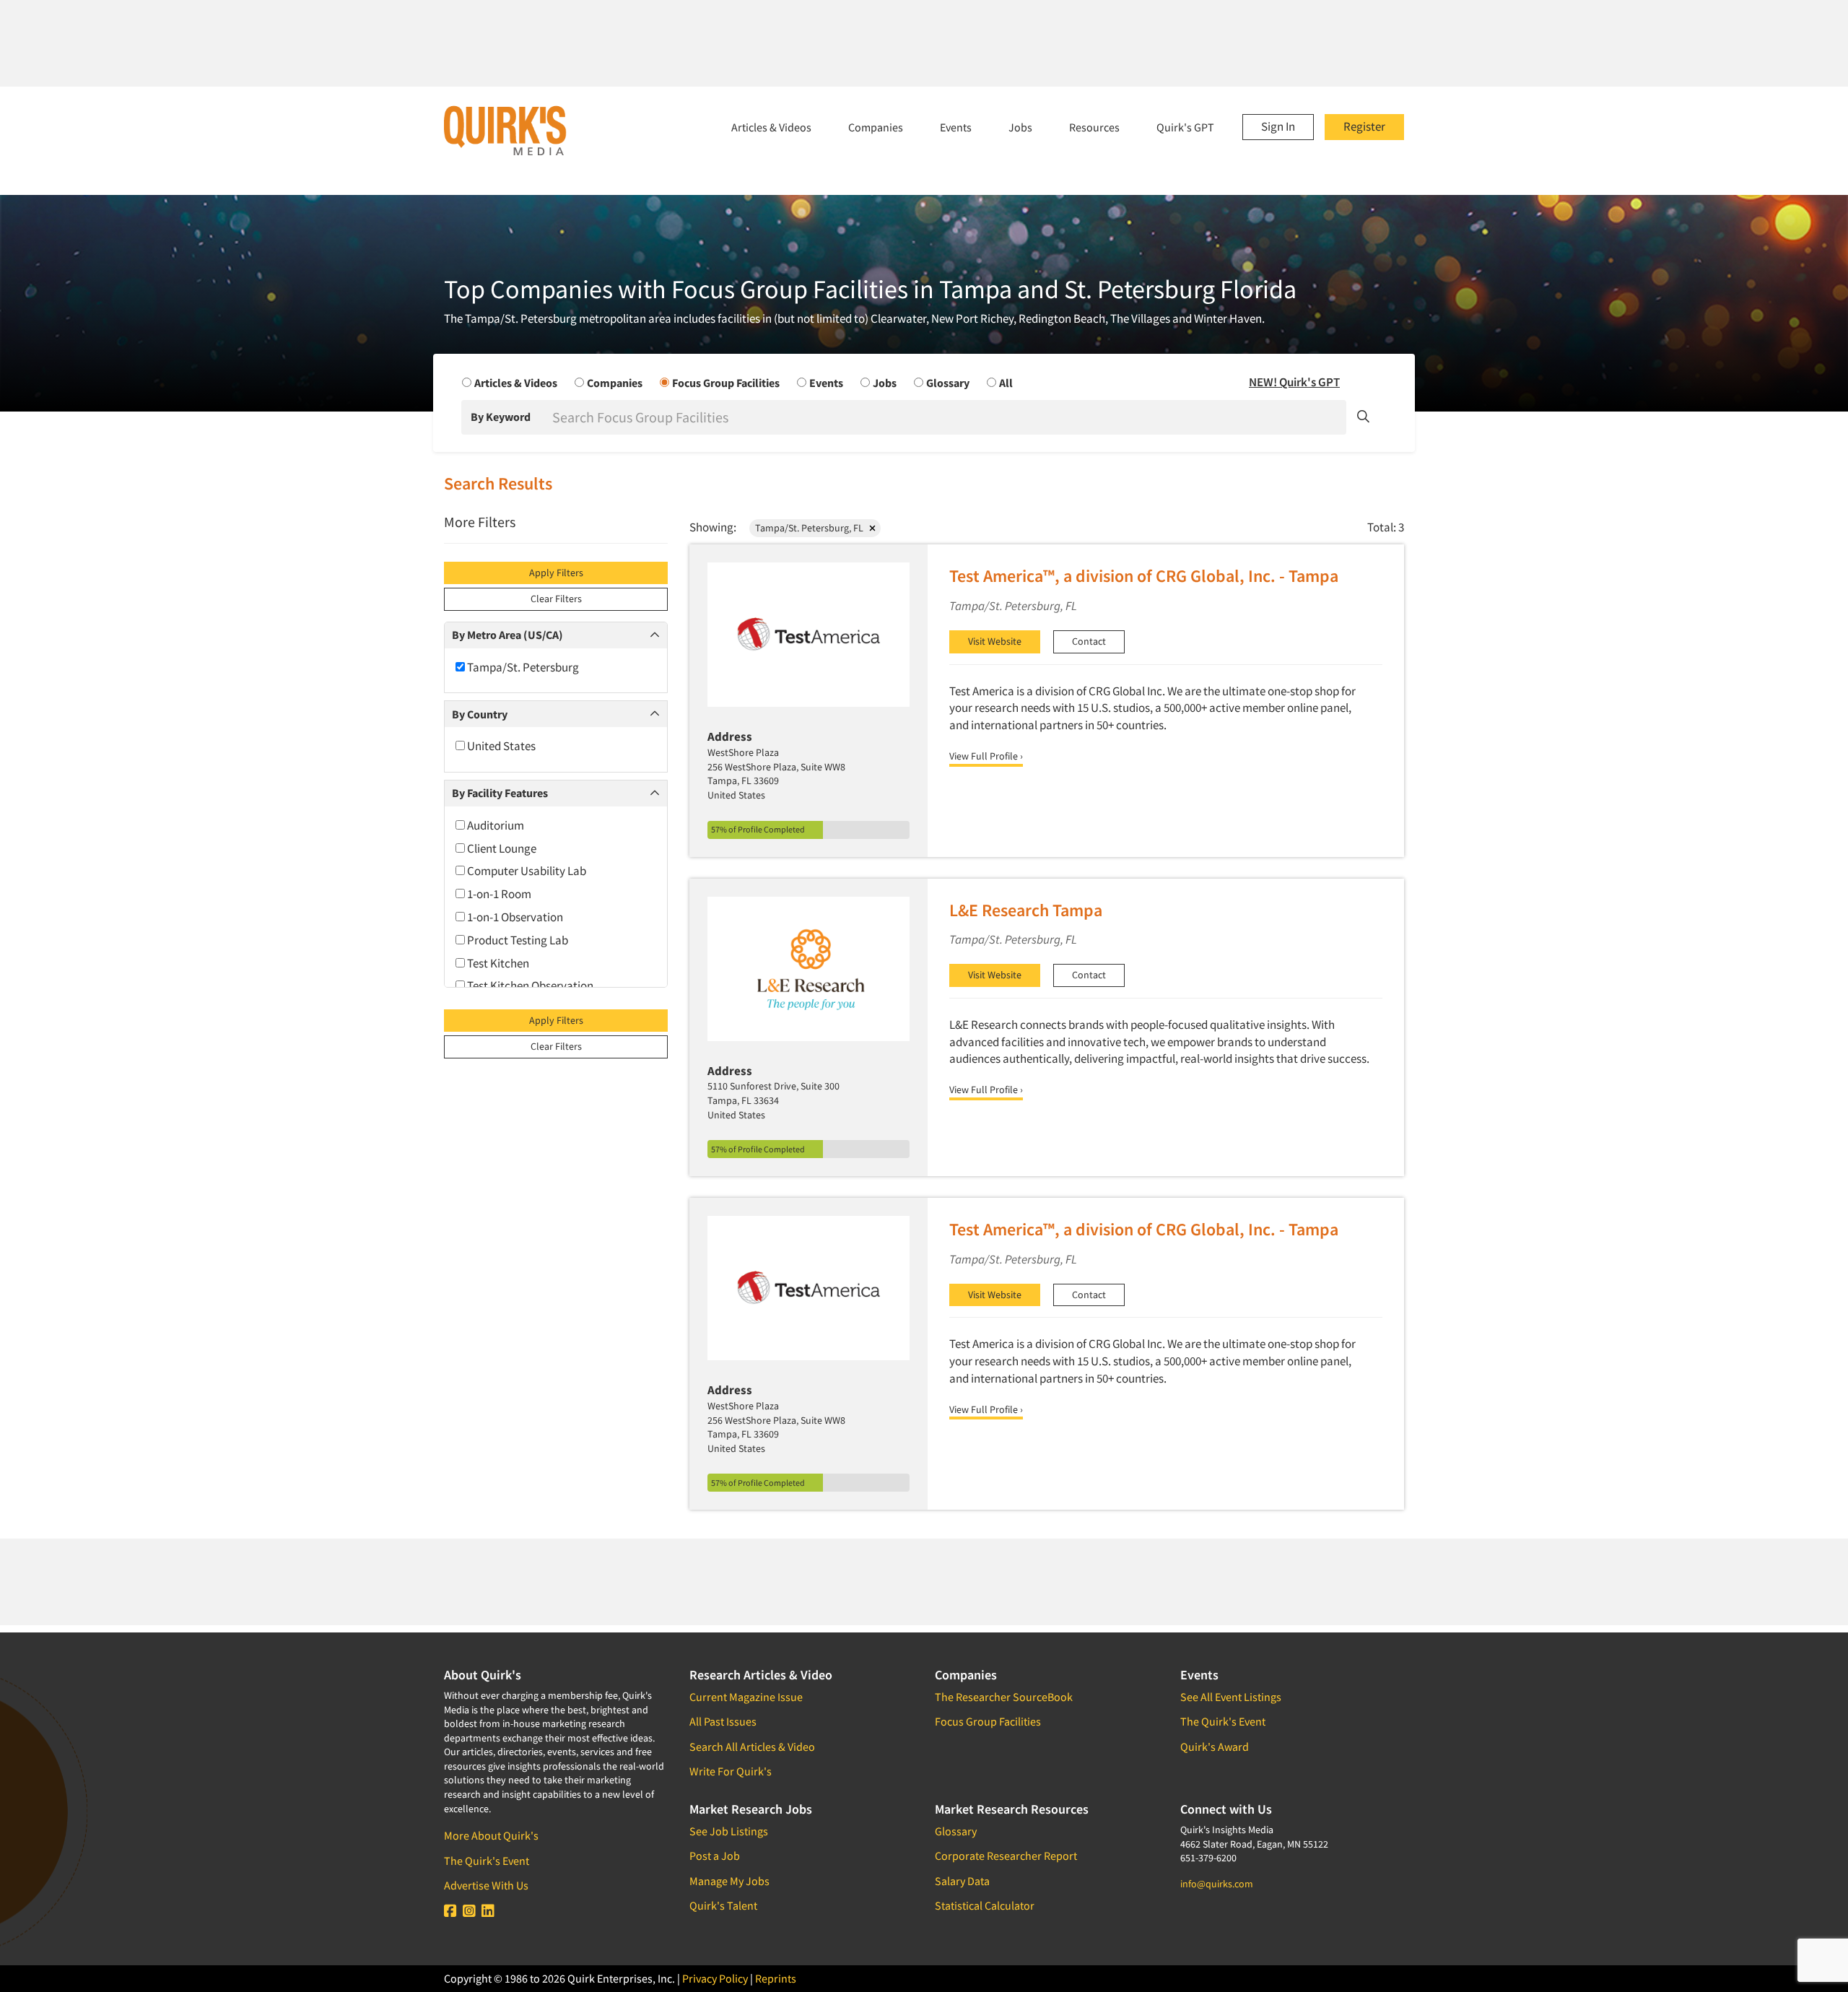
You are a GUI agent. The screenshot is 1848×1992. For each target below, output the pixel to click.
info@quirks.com (1217, 1884)
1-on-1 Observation (514, 917)
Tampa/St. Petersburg (522, 667)
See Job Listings (729, 1831)
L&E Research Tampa (1026, 910)
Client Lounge (501, 848)
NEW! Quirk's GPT (1294, 382)
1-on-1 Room (498, 894)
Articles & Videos (771, 127)
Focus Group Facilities (988, 1721)
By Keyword (501, 417)
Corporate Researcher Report (1006, 1856)
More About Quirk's (491, 1835)
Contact (1089, 641)
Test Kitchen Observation (529, 986)
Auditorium (494, 825)
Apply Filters (556, 573)
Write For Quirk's (731, 1771)
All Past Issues (723, 1721)
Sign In (1278, 126)
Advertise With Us (486, 1885)
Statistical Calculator (985, 1905)
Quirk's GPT (1185, 127)
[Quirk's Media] (505, 130)
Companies (876, 127)
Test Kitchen (497, 963)
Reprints (776, 1978)
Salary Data (962, 1881)
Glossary (956, 1831)
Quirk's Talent (723, 1905)
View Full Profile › (986, 756)
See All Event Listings (1231, 1697)
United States (500, 746)
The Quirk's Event (487, 1861)
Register (1364, 126)
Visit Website (995, 641)
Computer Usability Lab (526, 871)
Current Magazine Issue (746, 1697)
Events (956, 127)
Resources (1094, 127)
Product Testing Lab (517, 940)
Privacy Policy (715, 1978)
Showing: (713, 527)
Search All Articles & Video (752, 1747)
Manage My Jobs (729, 1881)
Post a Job (715, 1856)
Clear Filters (556, 599)
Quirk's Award (1215, 1747)
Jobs (1020, 127)
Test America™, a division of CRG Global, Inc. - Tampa (1144, 576)
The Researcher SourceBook (1004, 1697)
